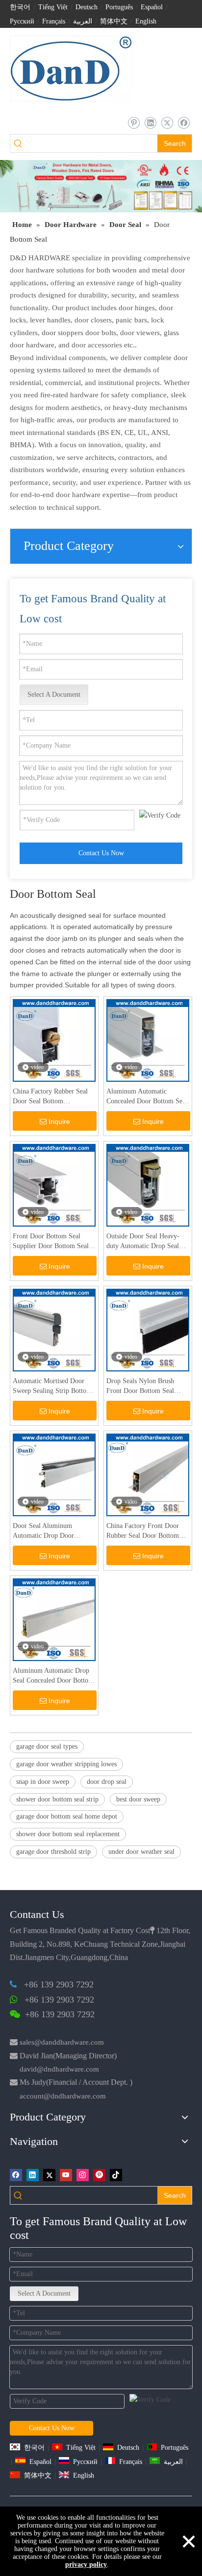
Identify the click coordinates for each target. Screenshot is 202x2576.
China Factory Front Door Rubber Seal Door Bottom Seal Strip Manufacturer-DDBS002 (143, 1531)
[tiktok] (116, 2175)
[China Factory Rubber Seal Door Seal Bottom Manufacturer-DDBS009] (54, 1040)
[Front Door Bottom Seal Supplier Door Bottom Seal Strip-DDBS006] (54, 1185)
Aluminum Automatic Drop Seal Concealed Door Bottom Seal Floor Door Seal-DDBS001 (53, 1676)
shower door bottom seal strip (57, 1799)
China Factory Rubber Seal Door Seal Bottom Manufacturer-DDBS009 (50, 1097)
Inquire (59, 1121)
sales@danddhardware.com (62, 2042)
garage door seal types (47, 1746)
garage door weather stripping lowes (66, 1764)
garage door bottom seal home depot (67, 1816)
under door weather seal (141, 1852)
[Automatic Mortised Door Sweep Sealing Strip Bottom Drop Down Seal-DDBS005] (54, 1330)
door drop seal (107, 1782)
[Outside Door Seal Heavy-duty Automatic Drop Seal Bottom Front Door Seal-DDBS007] (148, 1185)
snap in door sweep (43, 1782)
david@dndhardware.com (59, 2069)
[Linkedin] (150, 123)
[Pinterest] (99, 2175)
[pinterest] (134, 123)
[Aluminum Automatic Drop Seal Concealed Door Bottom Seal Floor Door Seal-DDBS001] (54, 1619)
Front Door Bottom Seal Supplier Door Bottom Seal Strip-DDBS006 (51, 1242)
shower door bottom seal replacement (68, 1834)
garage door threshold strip (53, 1852)
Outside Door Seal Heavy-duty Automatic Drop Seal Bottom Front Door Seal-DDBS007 (143, 1242)
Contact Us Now (101, 853)
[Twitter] (167, 123)
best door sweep (138, 1799)
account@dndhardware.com (63, 2096)
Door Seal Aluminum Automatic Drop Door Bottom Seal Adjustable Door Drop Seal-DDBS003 (53, 1531)
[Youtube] (66, 2175)
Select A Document (54, 695)
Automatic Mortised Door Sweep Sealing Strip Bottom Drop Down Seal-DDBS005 (52, 1387)
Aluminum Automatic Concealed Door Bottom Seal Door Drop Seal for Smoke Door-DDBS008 (147, 1097)
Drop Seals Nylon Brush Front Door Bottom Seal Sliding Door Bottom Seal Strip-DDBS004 (143, 1387)
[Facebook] (184, 123)
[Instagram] (83, 2175)
